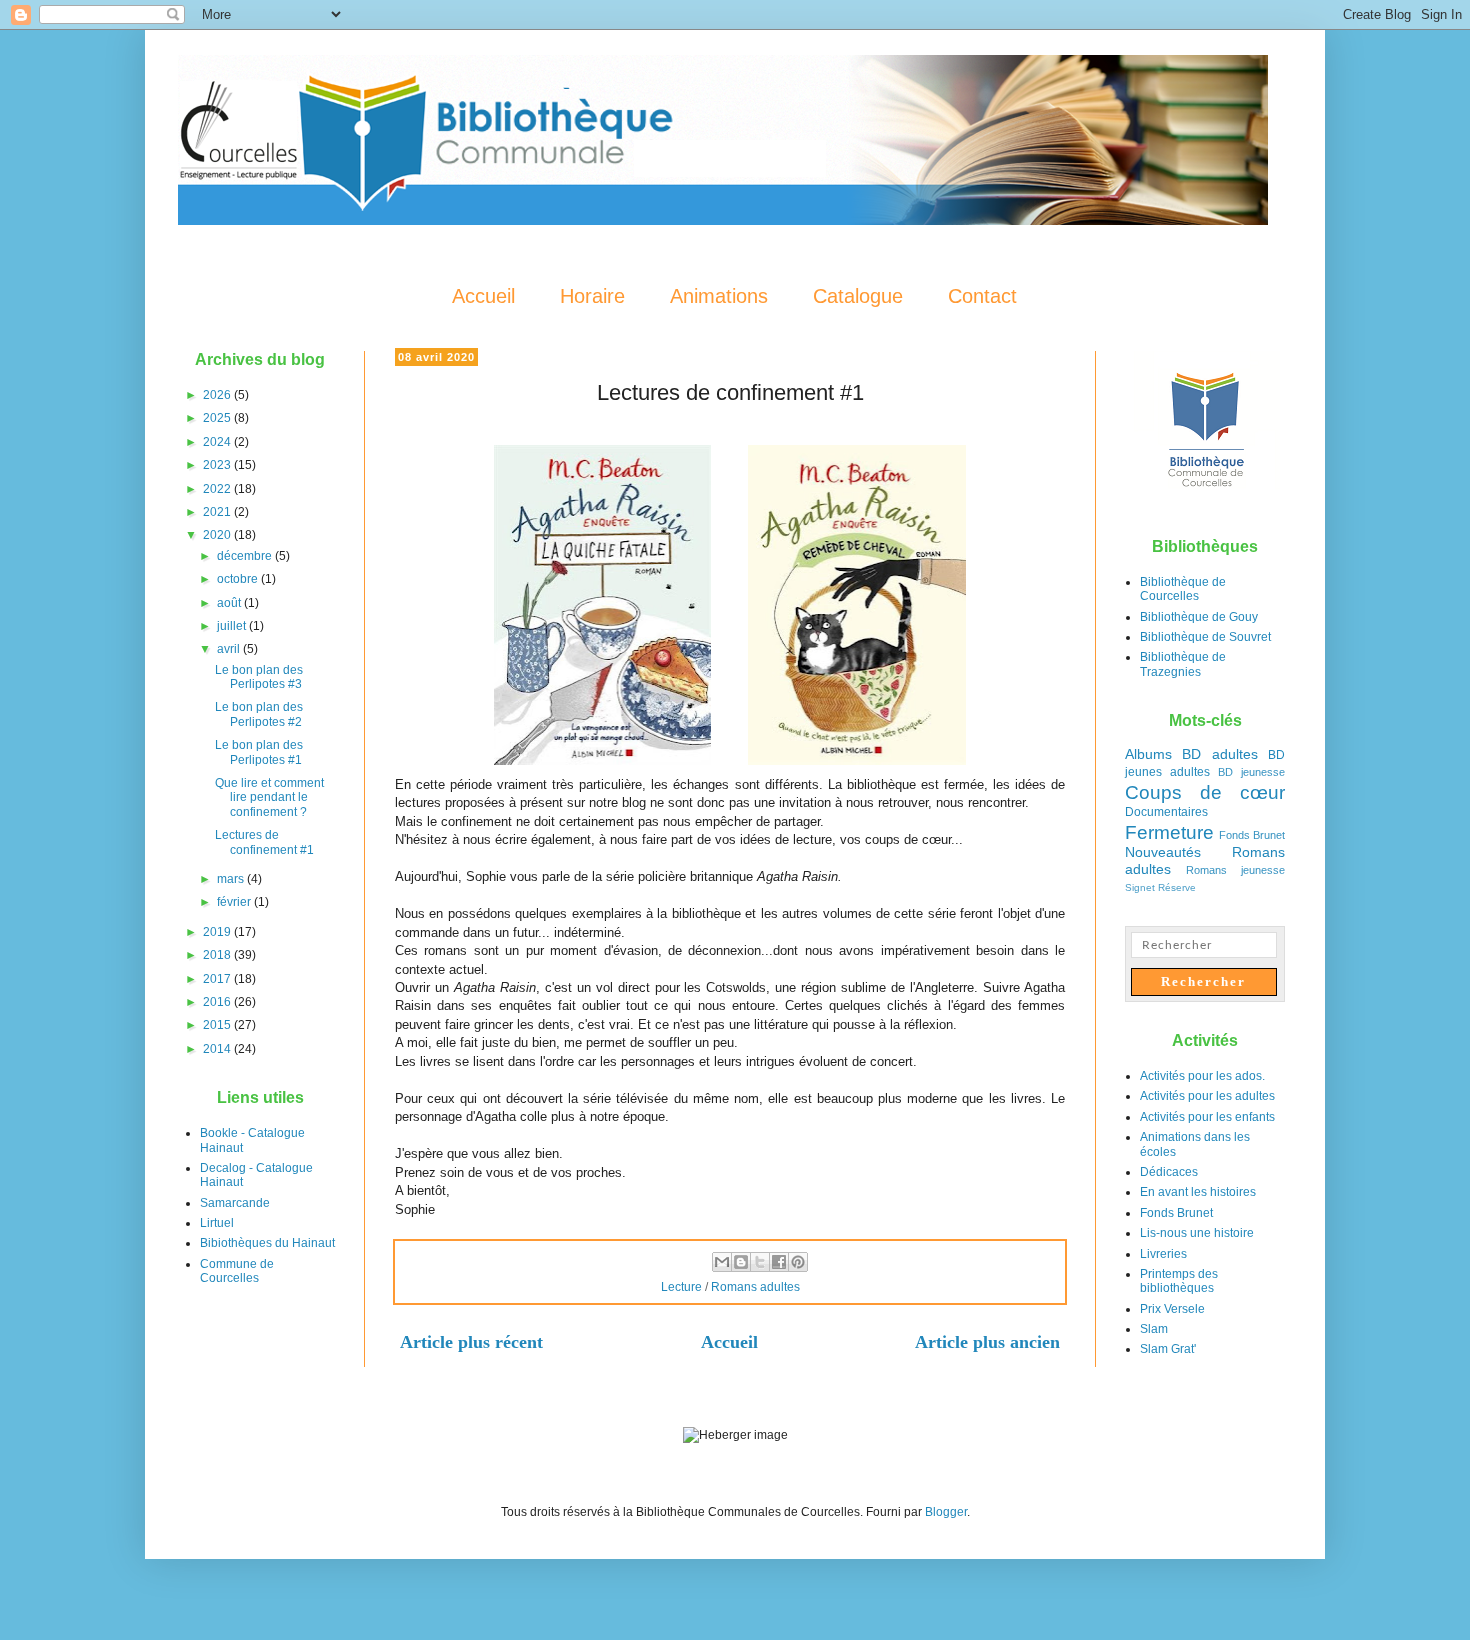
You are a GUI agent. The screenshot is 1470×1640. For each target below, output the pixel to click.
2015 (218, 1025)
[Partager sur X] (760, 1262)
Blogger (946, 1512)
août (230, 603)
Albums (1148, 754)
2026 (218, 395)
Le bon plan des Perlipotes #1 (259, 752)
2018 (218, 955)
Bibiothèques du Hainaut (267, 1243)
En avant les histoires (1198, 1192)
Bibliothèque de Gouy (1199, 617)
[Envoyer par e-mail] (722, 1262)
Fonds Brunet (1252, 835)
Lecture (681, 1287)
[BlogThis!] (741, 1262)
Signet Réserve (1160, 887)
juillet (233, 626)
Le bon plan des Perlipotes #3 (259, 677)
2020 (218, 535)
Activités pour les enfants (1207, 1117)
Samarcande (235, 1203)
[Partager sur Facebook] (779, 1262)
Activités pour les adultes (1207, 1096)
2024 (218, 442)
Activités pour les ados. (1202, 1076)
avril (230, 649)
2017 (218, 979)
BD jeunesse (1251, 772)
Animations (719, 296)
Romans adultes (755, 1287)
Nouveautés (1163, 852)
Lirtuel (217, 1223)
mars (232, 879)
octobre (239, 579)
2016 (218, 1002)
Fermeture (1169, 832)
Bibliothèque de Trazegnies (1183, 664)
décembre (246, 556)
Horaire (592, 296)
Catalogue (858, 296)
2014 (218, 1049)
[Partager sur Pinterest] (798, 1262)
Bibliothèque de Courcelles (1183, 589)
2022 (218, 489)
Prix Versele (1172, 1309)
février (235, 902)
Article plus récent (471, 1342)
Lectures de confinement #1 (264, 842)
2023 (218, 465)
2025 (218, 418)
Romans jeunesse (1235, 870)
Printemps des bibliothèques (1179, 1281)
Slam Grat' (1168, 1349)
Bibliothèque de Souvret (1205, 637)
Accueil (483, 296)
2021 (218, 512)
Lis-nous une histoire (1197, 1233)
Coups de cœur (1205, 792)
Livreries (1163, 1254)
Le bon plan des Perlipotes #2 (259, 714)
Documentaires (1166, 812)
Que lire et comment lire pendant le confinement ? (269, 797)
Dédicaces (1169, 1172)
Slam (1154, 1329)
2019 (218, 932)
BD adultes (1219, 754)
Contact (982, 296)
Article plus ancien (987, 1342)
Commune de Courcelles (237, 1271)
